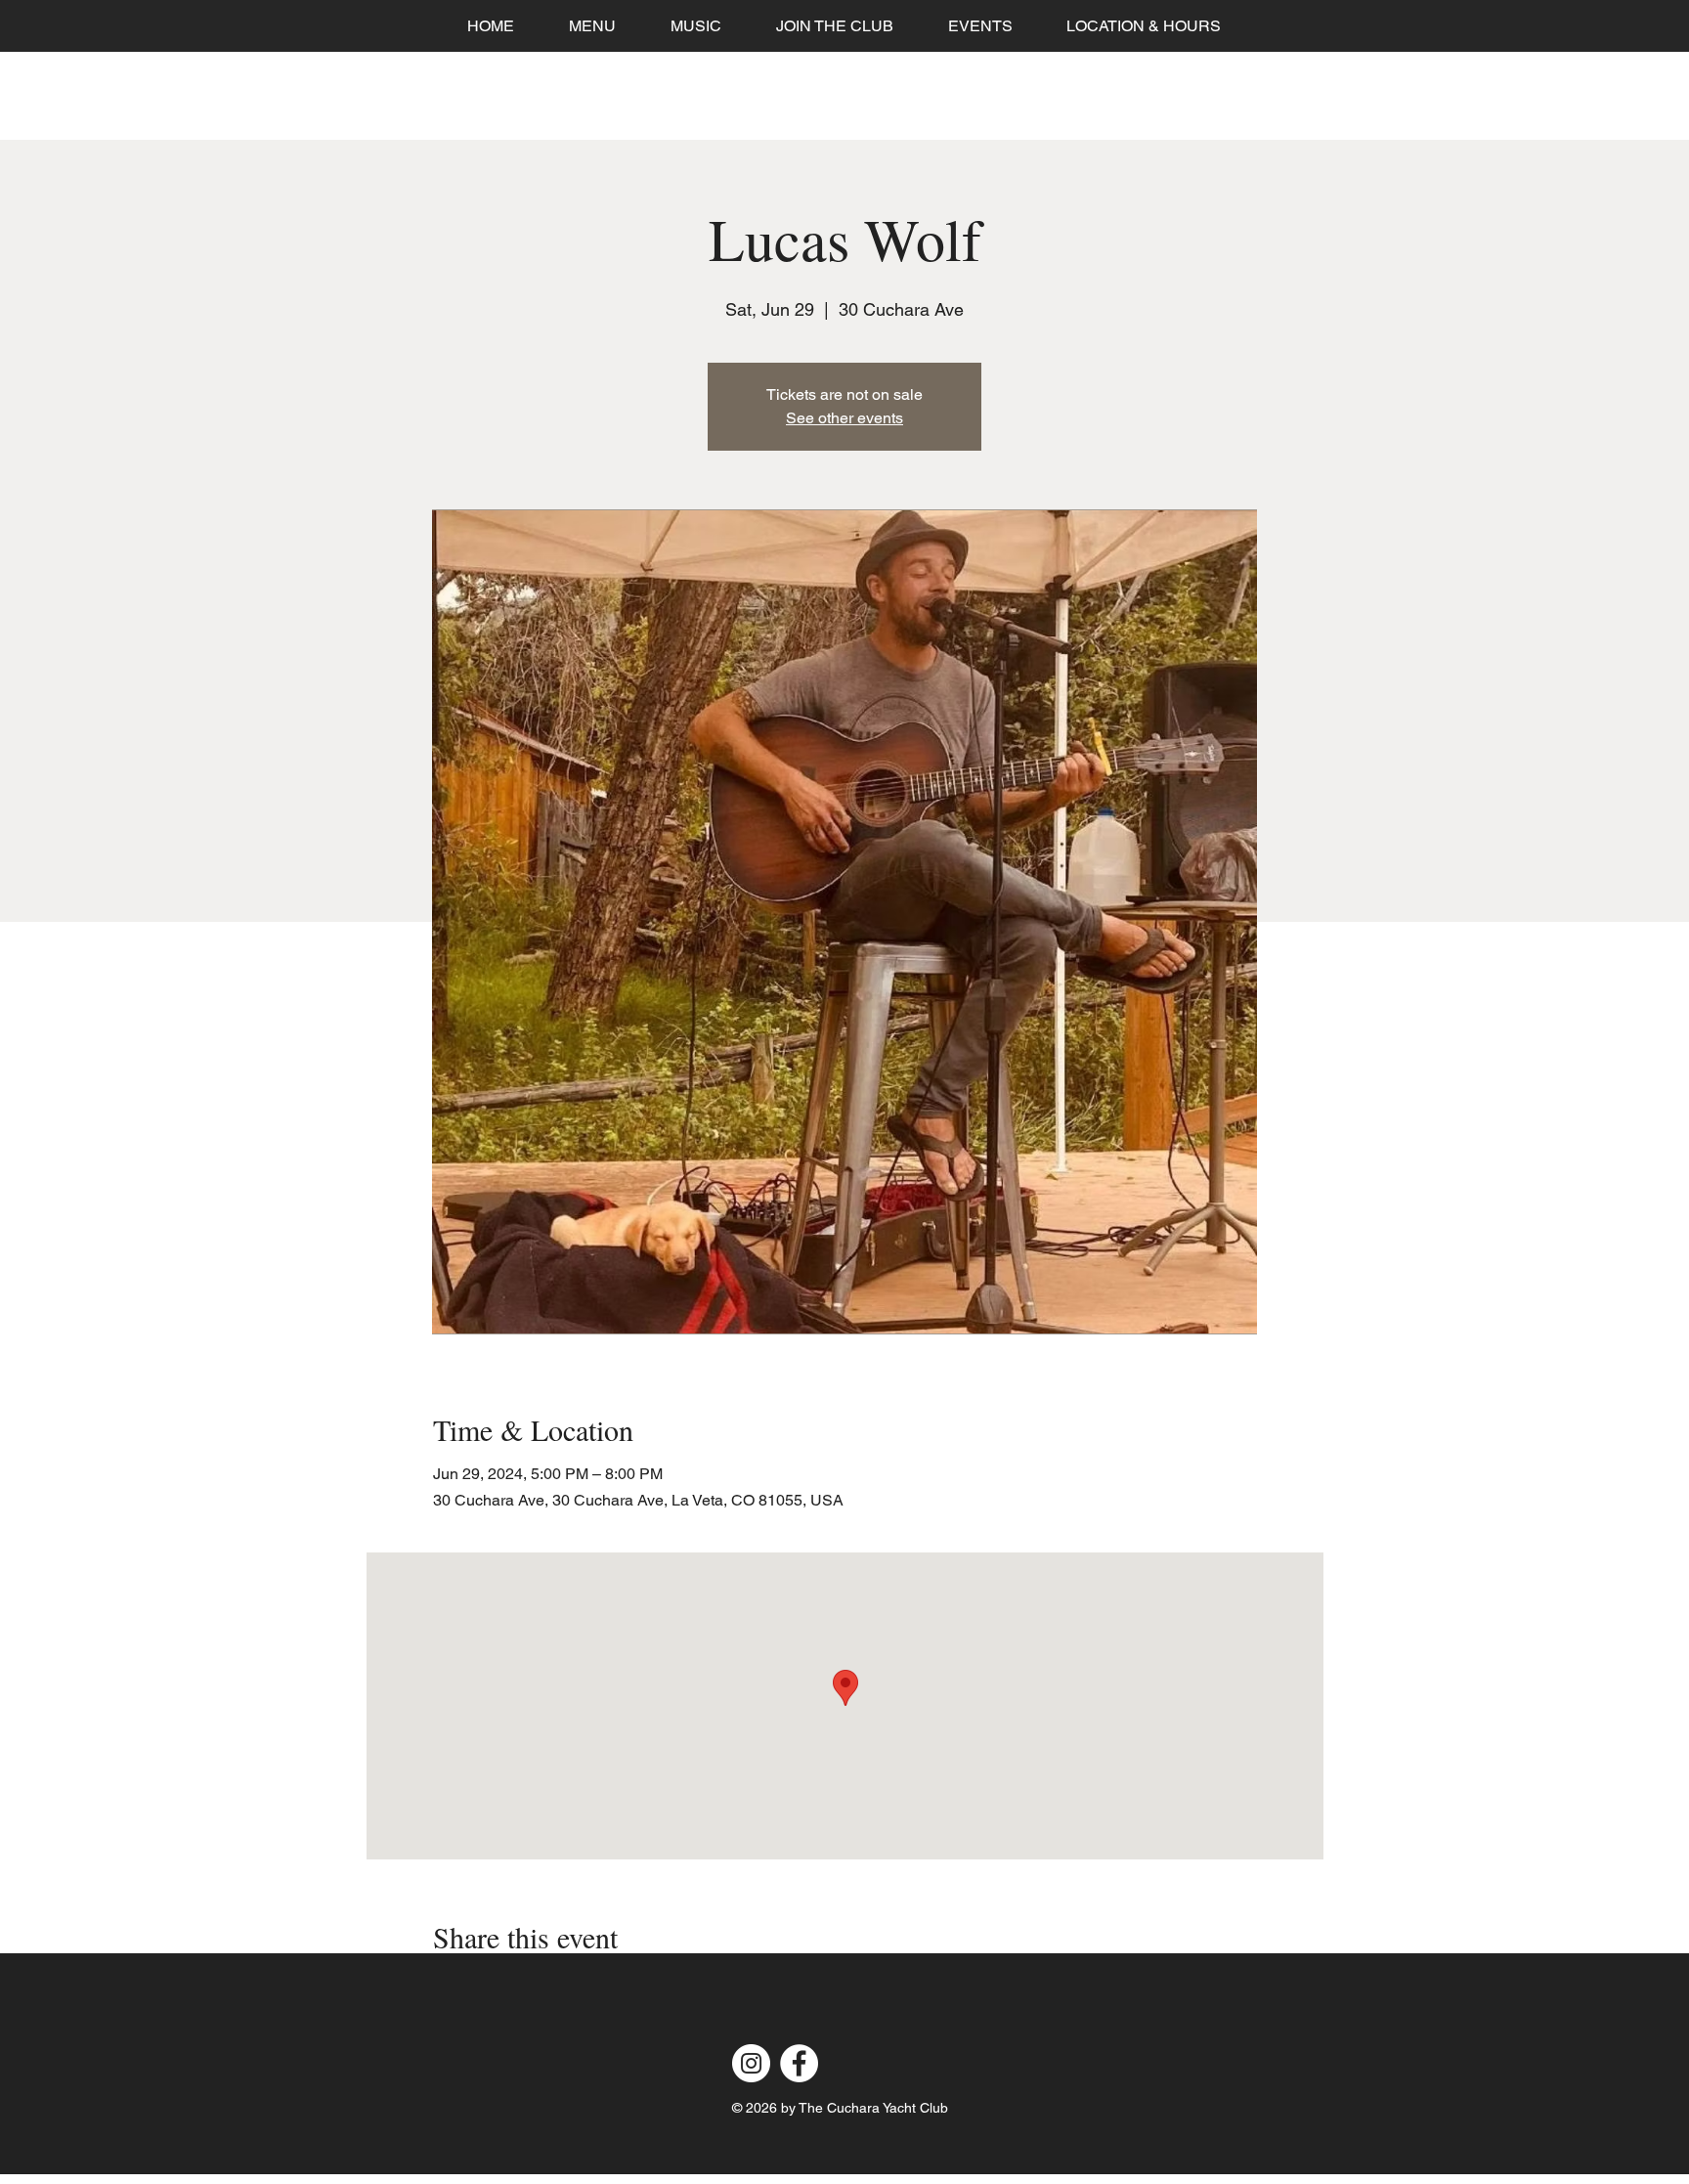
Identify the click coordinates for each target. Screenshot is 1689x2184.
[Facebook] (799, 2063)
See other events (844, 418)
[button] (980, 26)
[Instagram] (751, 2063)
